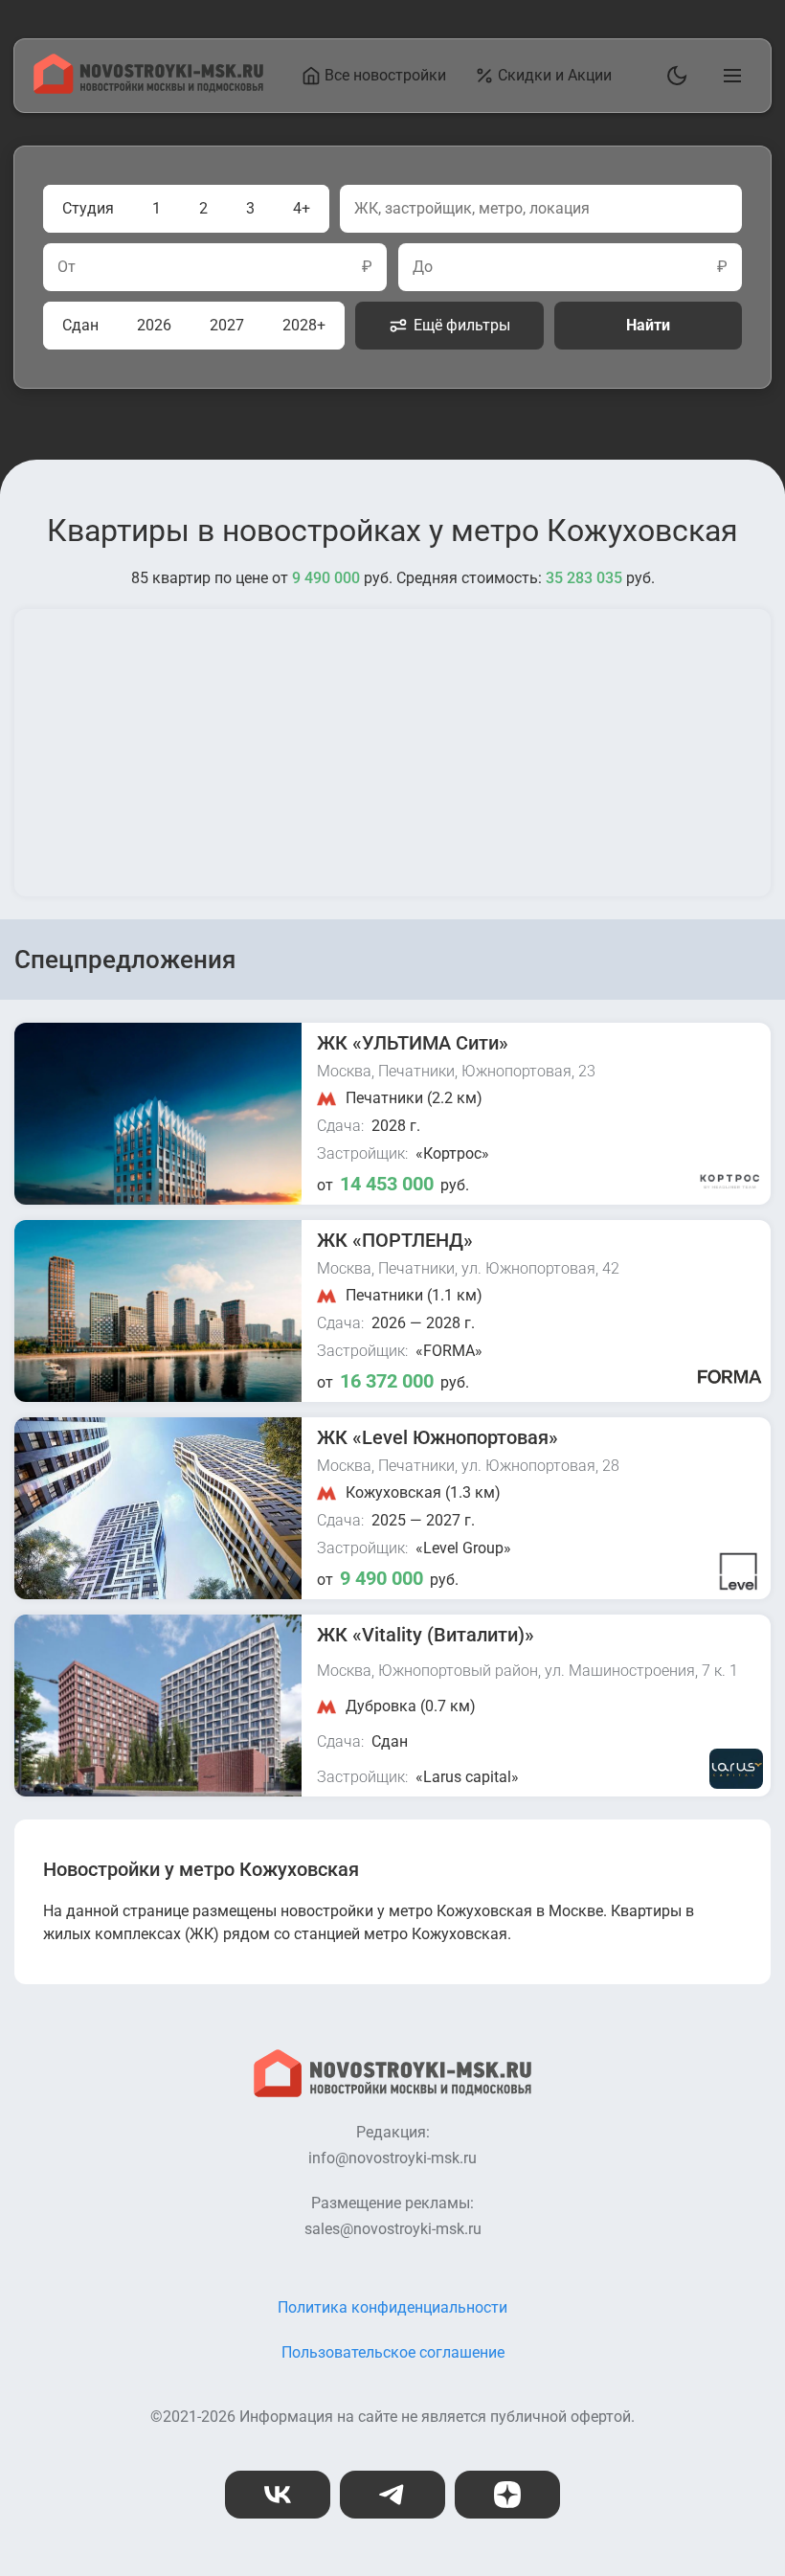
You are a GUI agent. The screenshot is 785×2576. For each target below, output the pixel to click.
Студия (88, 208)
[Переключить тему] (673, 76)
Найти (648, 325)
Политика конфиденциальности (392, 2307)
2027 (227, 325)
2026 (154, 325)
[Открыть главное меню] (729, 76)
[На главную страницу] (148, 89)
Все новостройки (385, 75)
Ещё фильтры (462, 325)
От (67, 267)
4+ (302, 208)
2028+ (304, 325)
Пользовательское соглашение (393, 2352)
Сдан (80, 325)
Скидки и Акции (555, 75)
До (423, 267)
